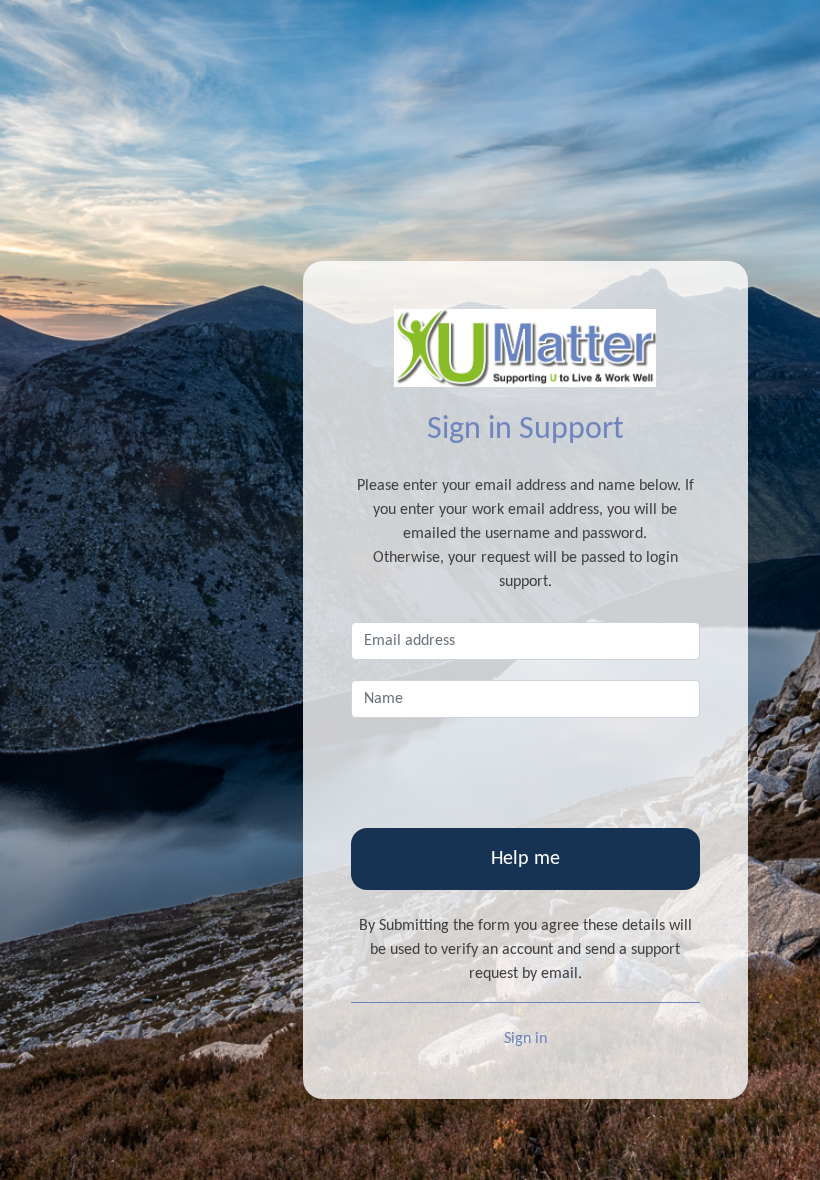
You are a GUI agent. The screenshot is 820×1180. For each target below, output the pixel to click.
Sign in (525, 1039)
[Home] (525, 348)
